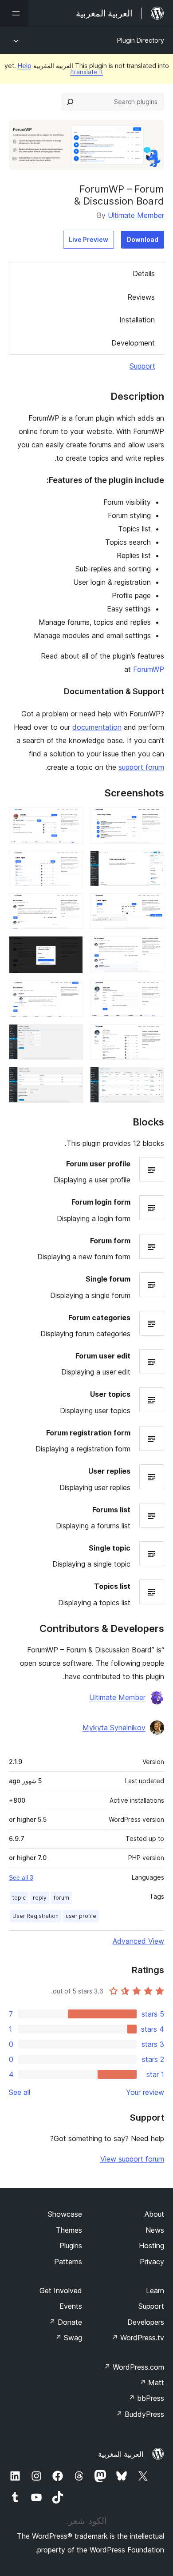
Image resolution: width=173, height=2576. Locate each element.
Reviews (141, 297)
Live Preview (88, 239)
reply (40, 1898)
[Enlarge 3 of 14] (152, 863)
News (155, 2230)
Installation (137, 320)
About (154, 2214)
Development (133, 343)
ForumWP (149, 669)
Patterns (68, 2262)
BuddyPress (140, 2414)
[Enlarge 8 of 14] (71, 948)
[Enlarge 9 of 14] (152, 993)
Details (144, 273)
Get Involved (61, 2291)
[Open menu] (14, 13)
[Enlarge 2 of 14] (71, 820)
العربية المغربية (121, 2454)
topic (19, 1898)
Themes (69, 2230)
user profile (81, 1916)
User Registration (35, 1916)
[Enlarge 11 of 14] (152, 1036)
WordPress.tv (138, 2338)
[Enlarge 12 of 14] (71, 1036)
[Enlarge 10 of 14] (71, 993)
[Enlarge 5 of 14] (152, 905)
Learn (155, 2291)
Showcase (65, 2214)
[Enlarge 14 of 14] (71, 1079)
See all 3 (21, 1877)
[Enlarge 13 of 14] (152, 1079)
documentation (97, 727)
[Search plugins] (70, 102)
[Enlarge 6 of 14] (71, 905)
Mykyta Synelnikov (114, 1728)
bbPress (146, 2398)
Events (71, 2306)
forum (61, 1898)
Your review (145, 2092)
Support (142, 366)
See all (20, 2092)
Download (143, 239)
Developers (146, 2322)
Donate (65, 2322)
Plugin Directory (141, 40)
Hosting (151, 2246)
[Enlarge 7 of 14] (152, 948)
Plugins (71, 2246)
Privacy (152, 2262)
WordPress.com (134, 2367)
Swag (69, 2338)
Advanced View (138, 1941)
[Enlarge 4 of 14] (71, 863)
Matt (152, 2383)
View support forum (132, 2159)
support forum (141, 767)
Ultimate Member (136, 215)
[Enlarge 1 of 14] (152, 820)
